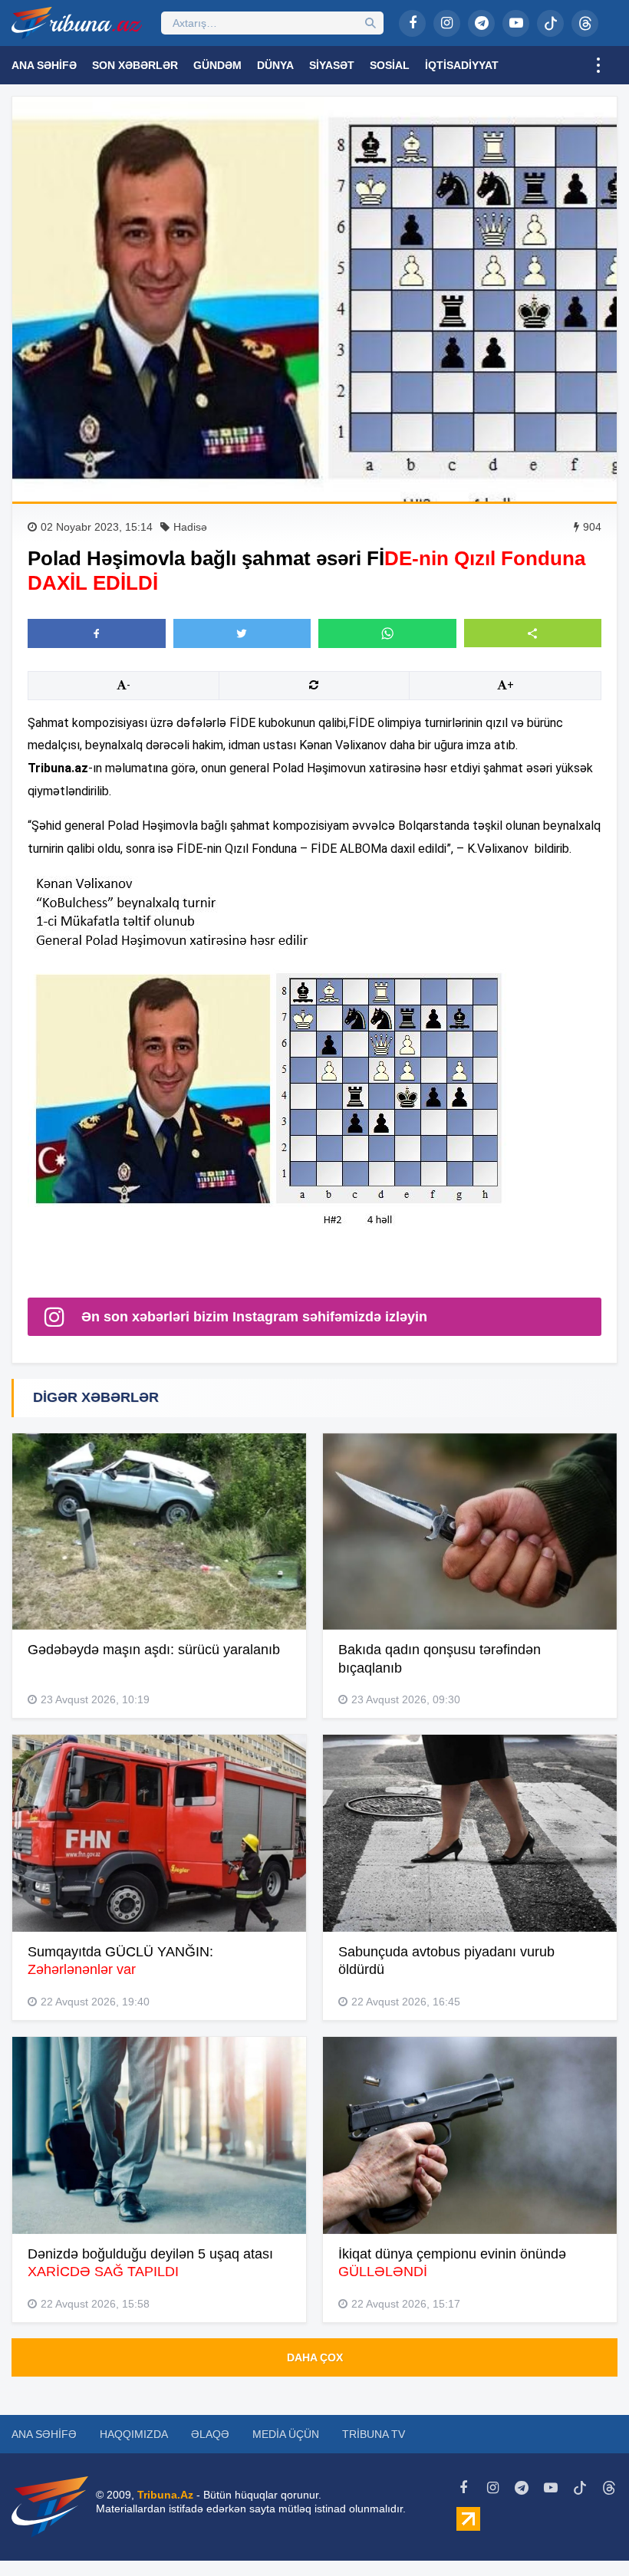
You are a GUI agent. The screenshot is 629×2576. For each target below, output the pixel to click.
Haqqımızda (134, 2434)
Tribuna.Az (165, 2495)
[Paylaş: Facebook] (97, 633)
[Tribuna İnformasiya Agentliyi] (77, 23)
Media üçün (286, 2434)
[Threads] (585, 23)
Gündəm (217, 65)
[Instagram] (447, 23)
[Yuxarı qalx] (586, 2533)
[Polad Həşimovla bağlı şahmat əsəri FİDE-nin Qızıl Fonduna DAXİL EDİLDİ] (314, 299)
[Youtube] (516, 23)
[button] (533, 633)
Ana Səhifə (44, 65)
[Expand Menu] (598, 65)
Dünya (275, 65)
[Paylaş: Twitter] (242, 633)
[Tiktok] (550, 23)
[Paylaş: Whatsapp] (387, 633)
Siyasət (332, 65)
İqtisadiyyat (462, 65)
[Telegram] (481, 23)
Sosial (390, 65)
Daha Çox (315, 2357)
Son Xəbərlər (135, 65)
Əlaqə (210, 2434)
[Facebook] (412, 23)
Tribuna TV (374, 2434)
